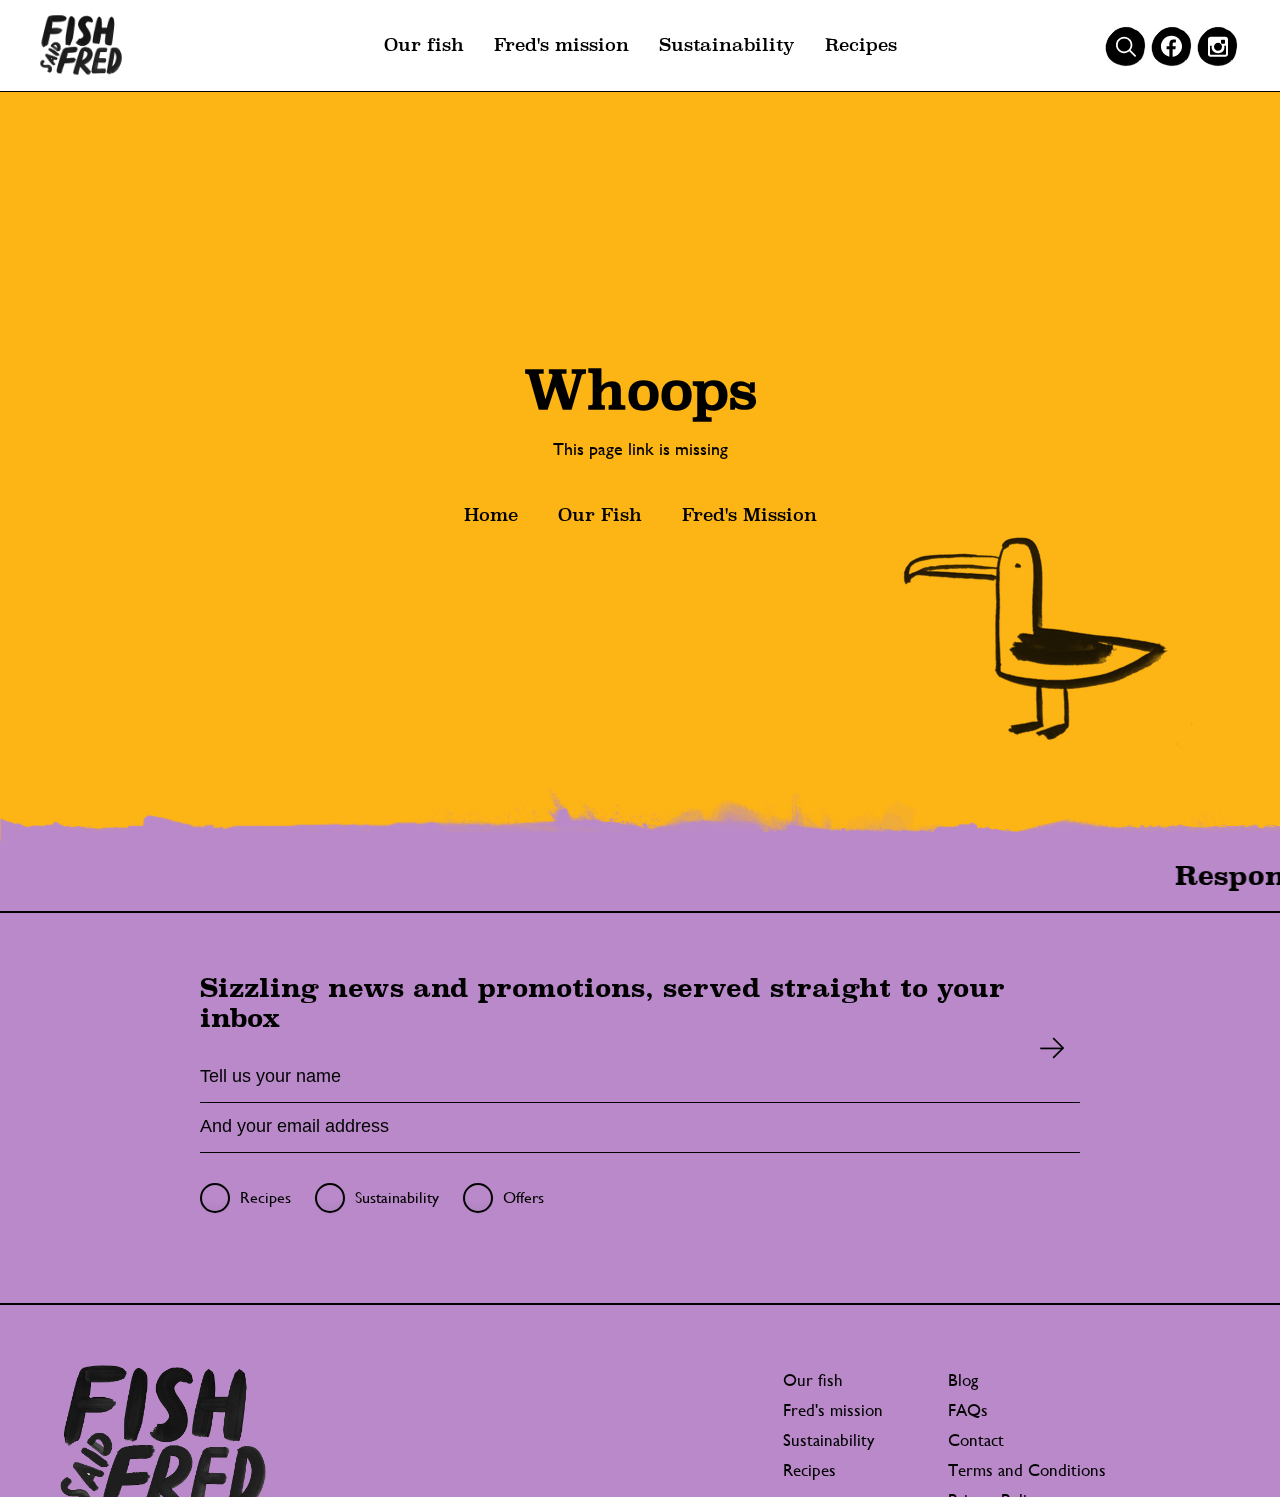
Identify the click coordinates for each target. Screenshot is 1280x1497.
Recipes (861, 45)
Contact (976, 1440)
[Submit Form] (1052, 1048)
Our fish (424, 45)
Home (491, 514)
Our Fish (600, 514)
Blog (963, 1380)
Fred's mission (561, 45)
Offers (523, 1197)
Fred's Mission (749, 514)
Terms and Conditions (1027, 1470)
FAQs (968, 1410)
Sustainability (727, 45)
